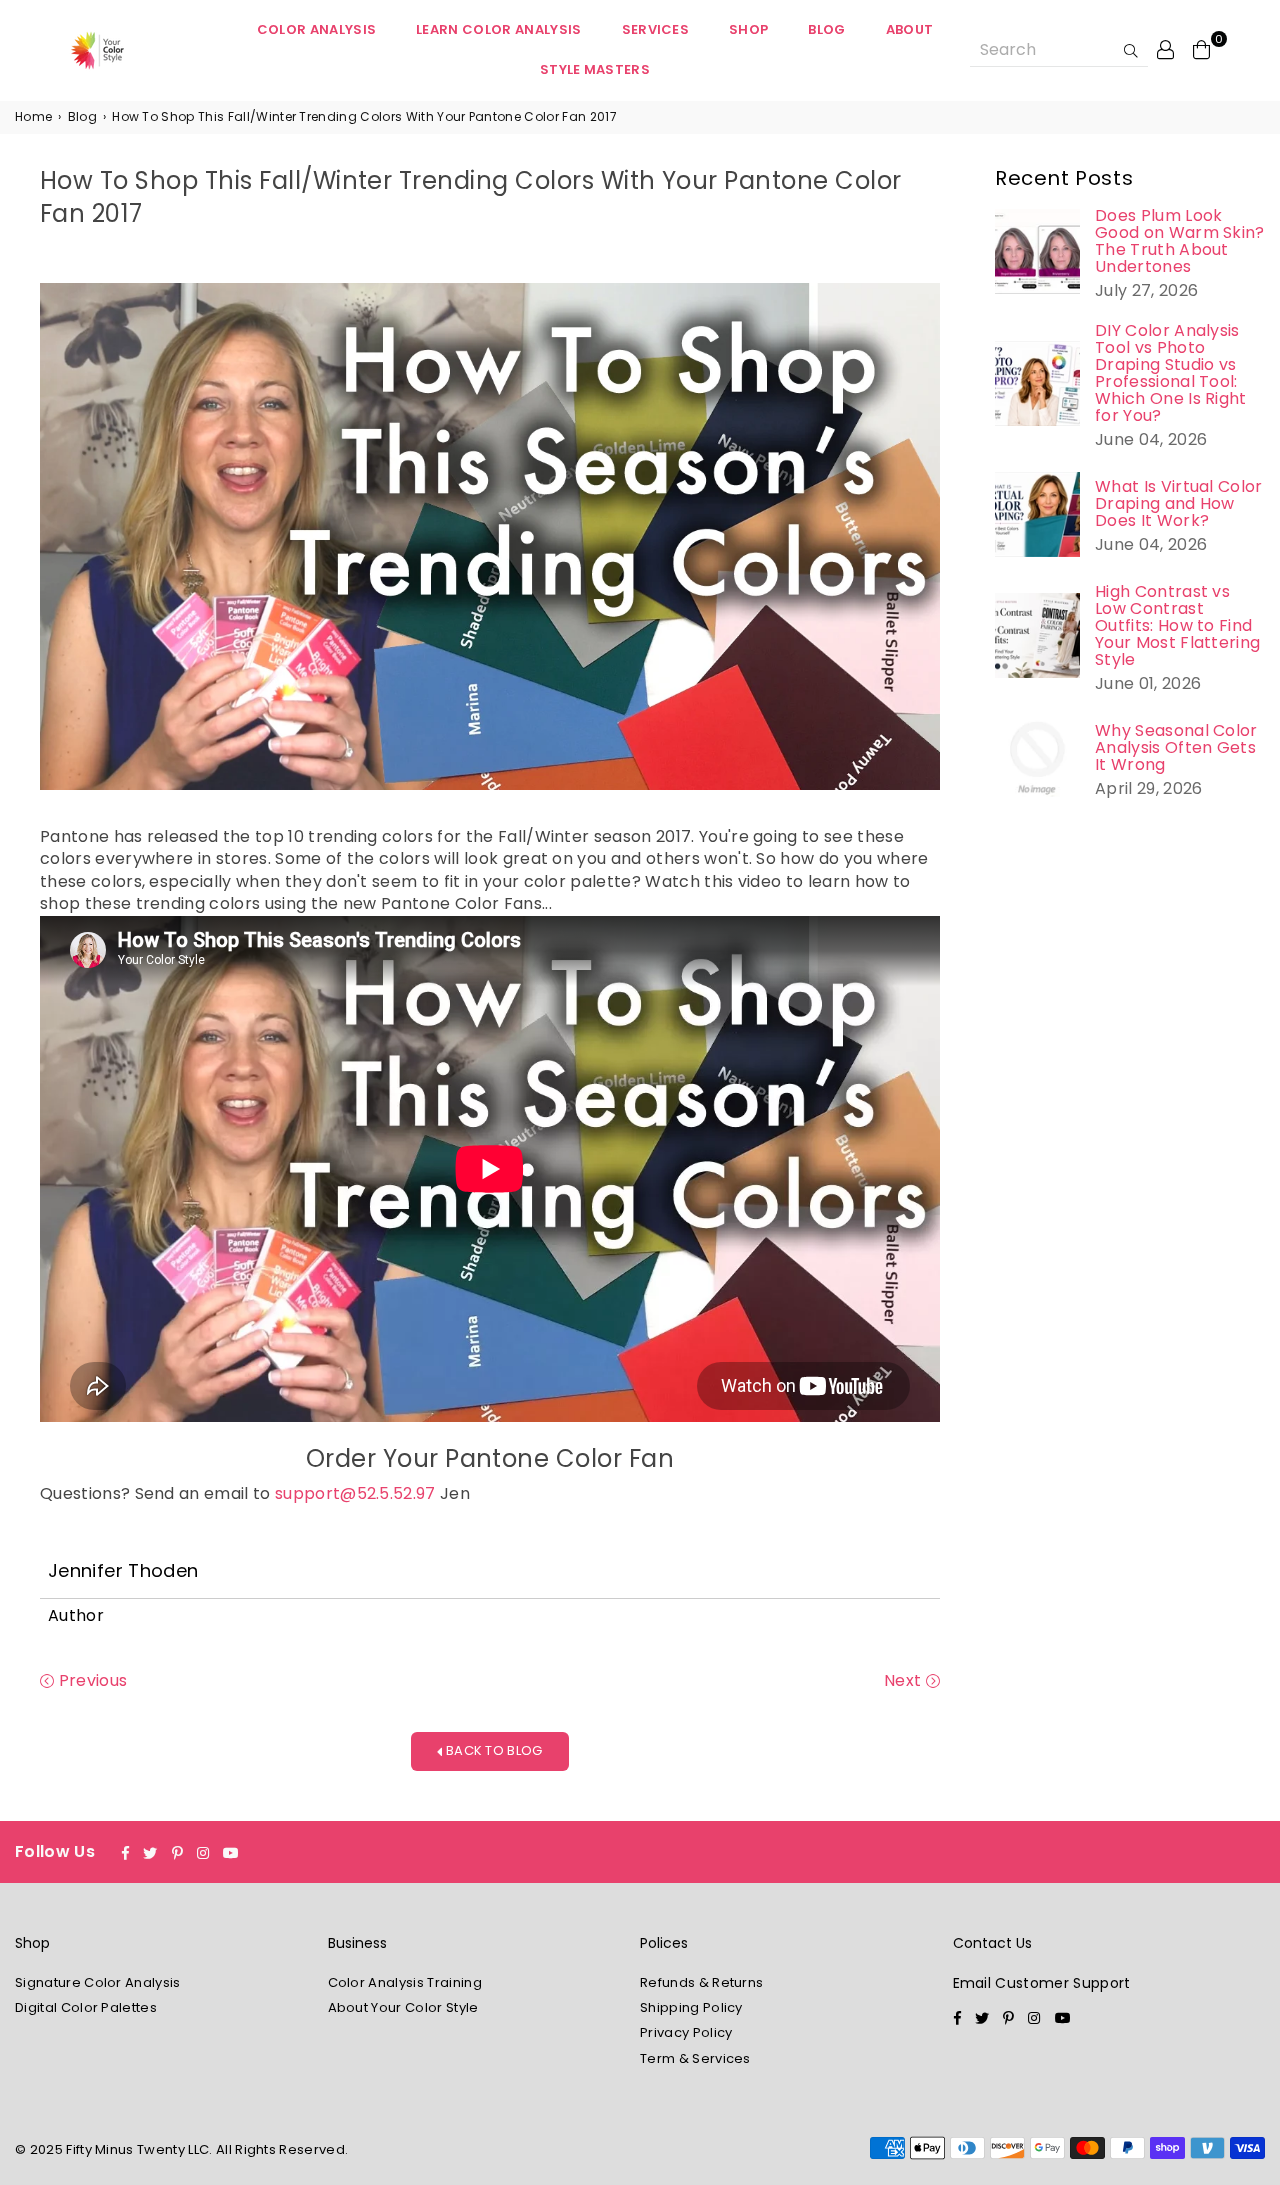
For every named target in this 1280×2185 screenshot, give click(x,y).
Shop (748, 29)
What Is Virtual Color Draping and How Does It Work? (1179, 503)
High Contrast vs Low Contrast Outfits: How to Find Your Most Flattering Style (1177, 625)
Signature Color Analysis (98, 1982)
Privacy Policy (686, 2032)
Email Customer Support (1042, 1983)
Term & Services (695, 2058)
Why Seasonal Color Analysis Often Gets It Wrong (1176, 747)
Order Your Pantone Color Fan (490, 1458)
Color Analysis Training (405, 1982)
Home (33, 117)
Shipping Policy (691, 2007)
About (910, 29)
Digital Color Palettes (86, 2007)
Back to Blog (493, 1750)
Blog (826, 29)
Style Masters (595, 69)
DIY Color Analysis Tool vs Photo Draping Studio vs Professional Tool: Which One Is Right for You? (1171, 373)
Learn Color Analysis (498, 29)
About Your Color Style (403, 2007)
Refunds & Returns (701, 1982)
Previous (90, 1681)
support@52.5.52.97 (355, 1493)
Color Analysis (316, 29)
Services (656, 29)
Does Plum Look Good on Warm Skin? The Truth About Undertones (1180, 241)
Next (905, 1681)
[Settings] (1166, 49)
